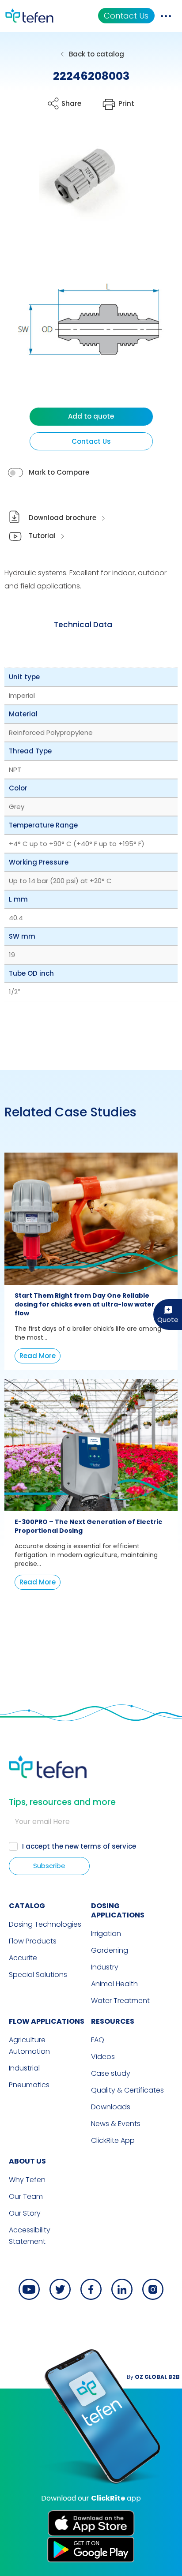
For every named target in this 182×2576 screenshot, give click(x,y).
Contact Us (126, 16)
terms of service (108, 1846)
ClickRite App (113, 2140)
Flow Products (33, 1941)
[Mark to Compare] (15, 473)
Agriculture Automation (29, 2046)
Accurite (23, 1958)
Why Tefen (27, 2180)
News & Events (116, 2124)
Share (71, 103)
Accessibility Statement (30, 2236)
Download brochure (63, 518)
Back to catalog (97, 54)
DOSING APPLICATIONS (118, 1910)
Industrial (24, 2068)
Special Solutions (38, 1975)
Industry (105, 1967)
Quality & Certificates (127, 2090)
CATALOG (27, 1906)
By (153, 2377)
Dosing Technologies (45, 1924)
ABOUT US (27, 2161)
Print (126, 103)
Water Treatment (120, 2001)
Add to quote (91, 416)
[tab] (83, 625)
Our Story (25, 2213)
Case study (111, 2073)
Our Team (26, 2196)
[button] (78, 182)
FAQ (98, 2040)
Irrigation (106, 1934)
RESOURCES (113, 2021)
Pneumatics (29, 2085)
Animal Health (114, 1984)
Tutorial (42, 536)
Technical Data (83, 625)
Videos (103, 2057)
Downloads (111, 2107)
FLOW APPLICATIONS (47, 2021)
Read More (38, 1356)
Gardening (110, 1950)
